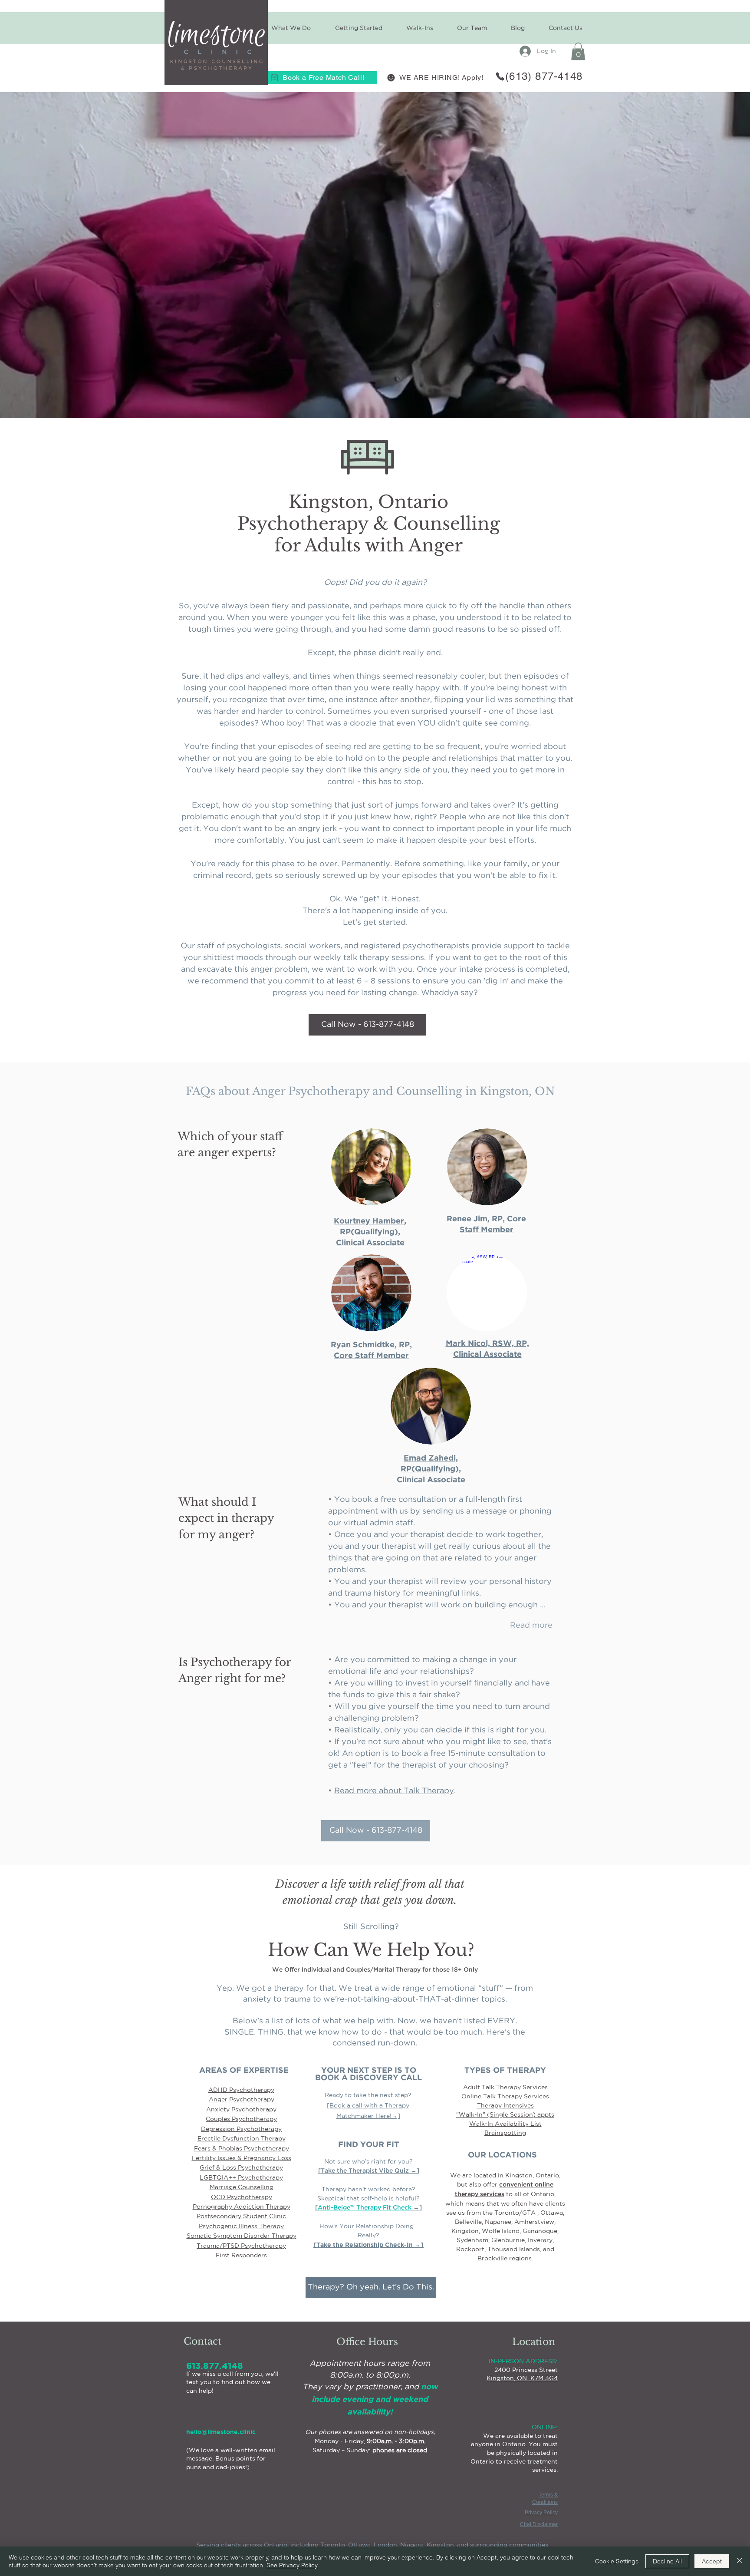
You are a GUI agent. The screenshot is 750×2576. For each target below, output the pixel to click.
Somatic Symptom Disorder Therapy (242, 2236)
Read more (531, 1626)
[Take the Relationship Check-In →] (368, 2245)
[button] (358, 28)
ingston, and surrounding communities (490, 2545)
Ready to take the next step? (368, 2095)
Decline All (667, 2561)
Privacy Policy (541, 2513)
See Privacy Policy (292, 2565)
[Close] (740, 2561)
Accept (712, 2561)
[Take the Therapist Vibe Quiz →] (369, 2171)
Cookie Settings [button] (617, 2561)
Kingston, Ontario (532, 2175)
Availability (512, 2124)
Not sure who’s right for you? (368, 2161)
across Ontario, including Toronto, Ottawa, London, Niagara (333, 2545)
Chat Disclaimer (539, 2524)
